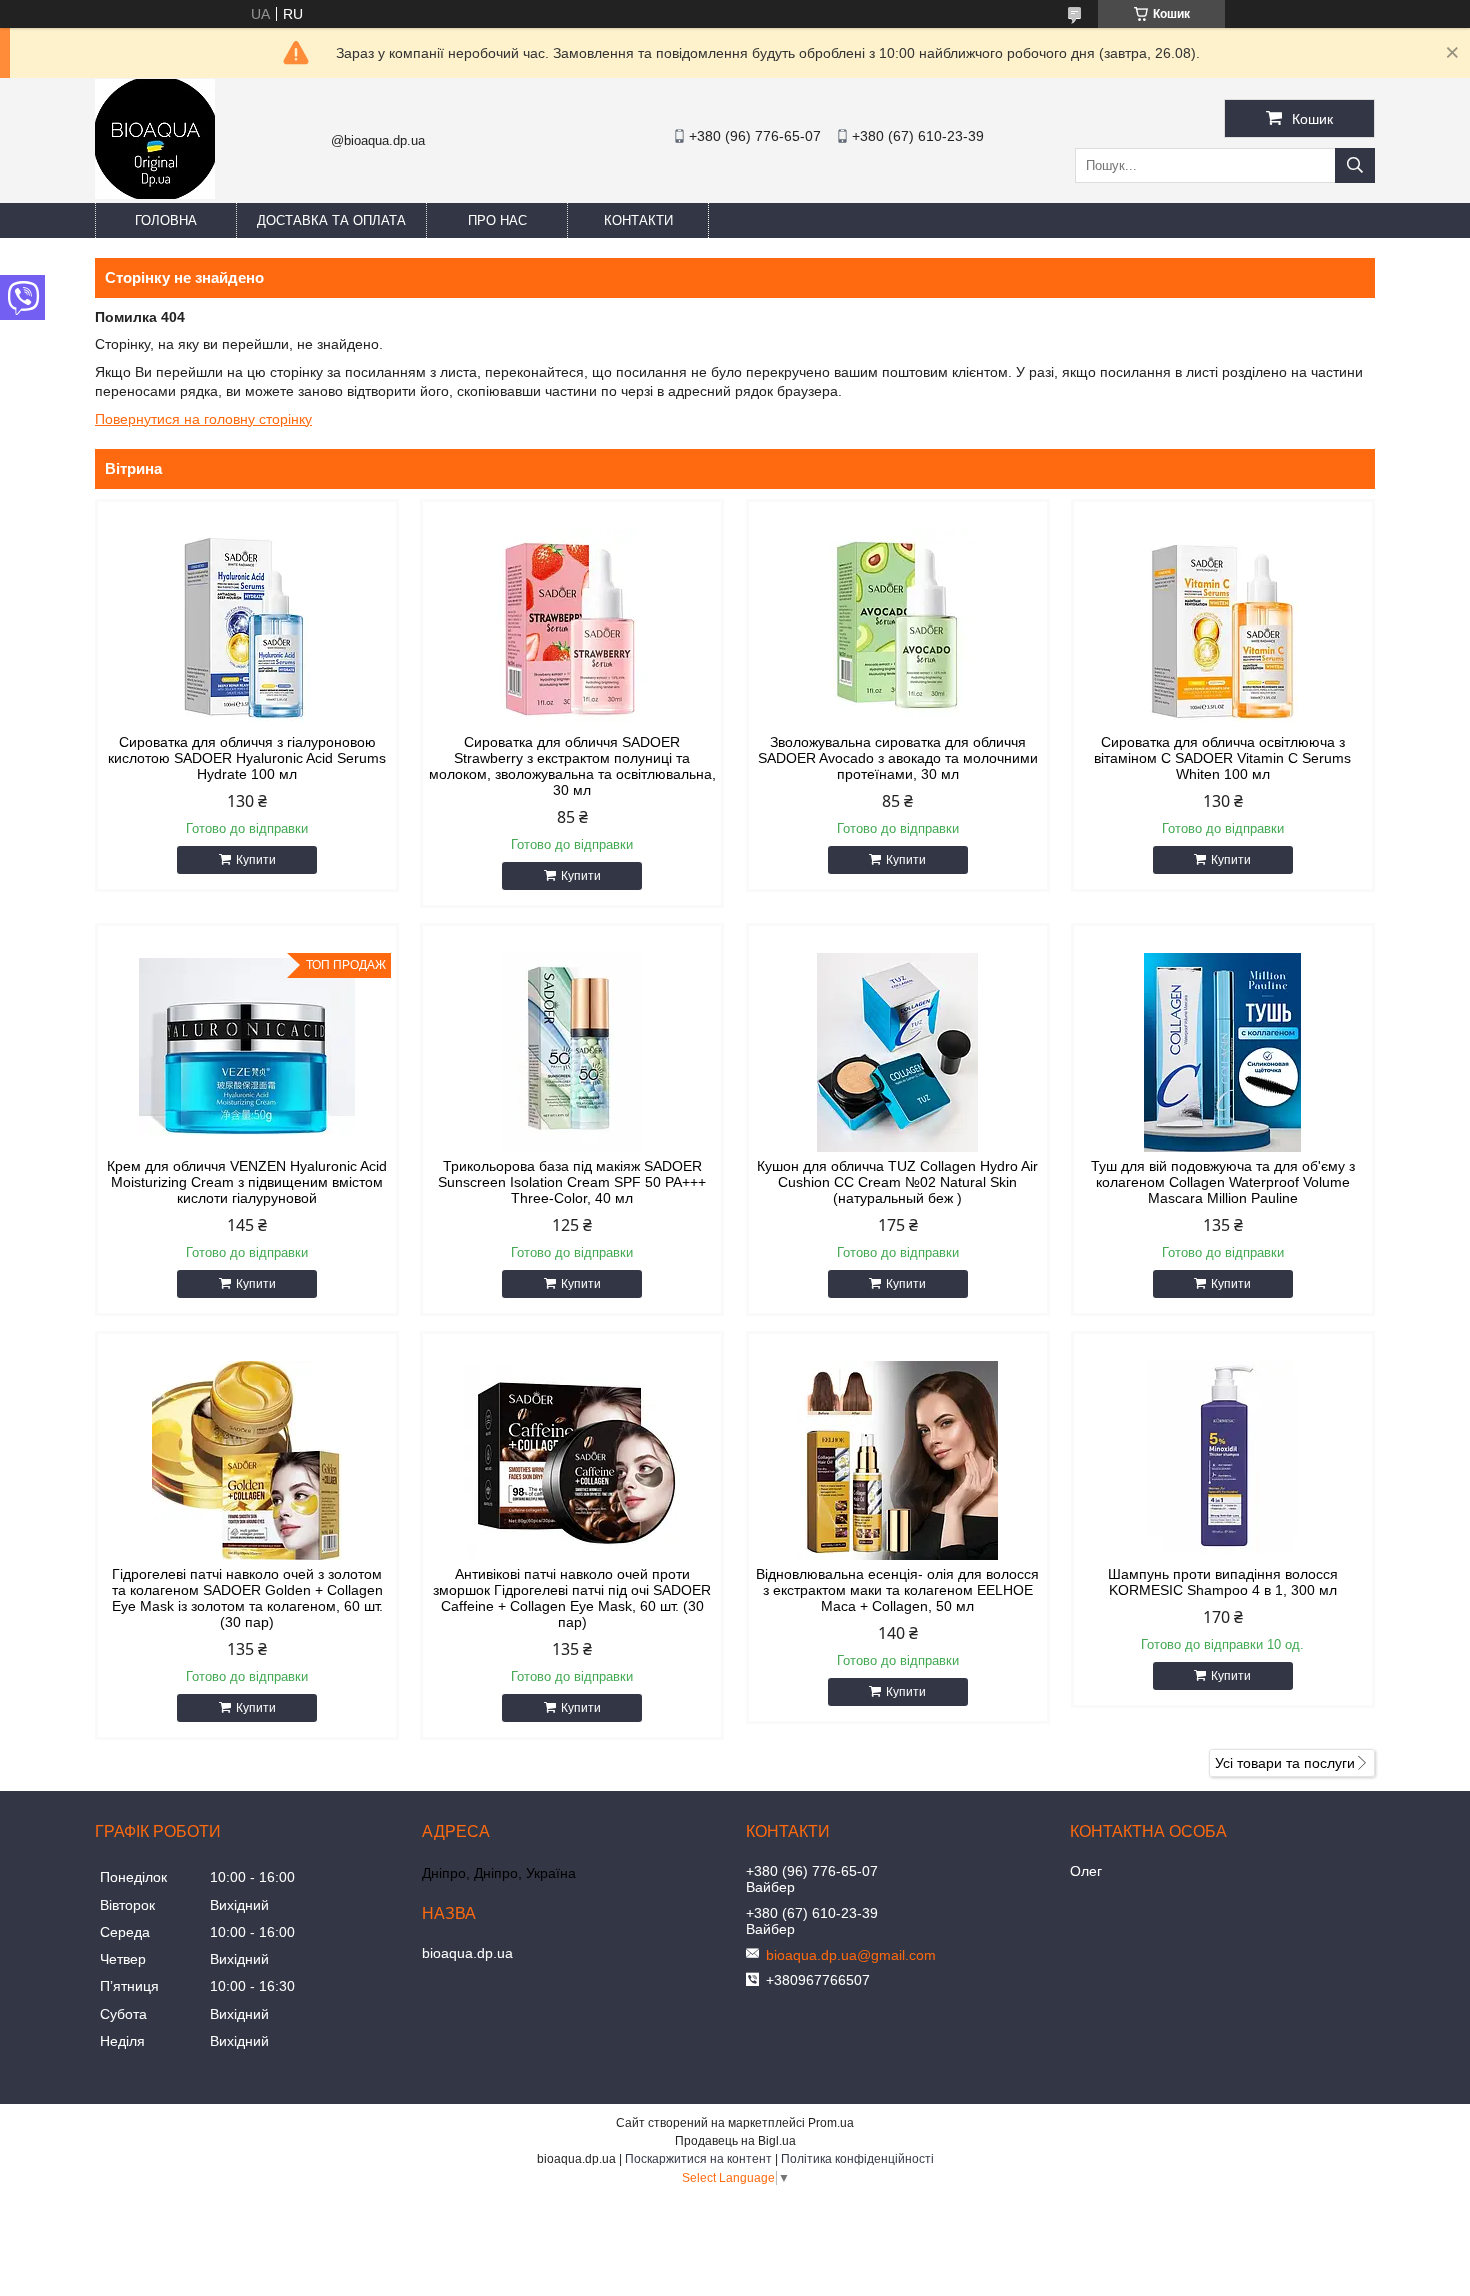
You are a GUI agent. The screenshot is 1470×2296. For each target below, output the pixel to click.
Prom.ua (831, 2123)
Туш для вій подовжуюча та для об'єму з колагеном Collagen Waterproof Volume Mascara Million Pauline (1223, 1182)
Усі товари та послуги (1285, 1763)
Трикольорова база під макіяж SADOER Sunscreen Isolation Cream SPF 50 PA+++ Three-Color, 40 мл (572, 1182)
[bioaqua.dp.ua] (155, 194)
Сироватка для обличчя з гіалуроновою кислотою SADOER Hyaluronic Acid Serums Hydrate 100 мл (247, 758)
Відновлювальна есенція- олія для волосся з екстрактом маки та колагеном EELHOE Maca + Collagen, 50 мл (897, 1590)
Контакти (638, 220)
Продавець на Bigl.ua (735, 2141)
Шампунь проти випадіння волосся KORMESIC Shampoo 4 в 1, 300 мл (1223, 1582)
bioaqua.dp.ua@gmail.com (851, 1955)
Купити (256, 860)
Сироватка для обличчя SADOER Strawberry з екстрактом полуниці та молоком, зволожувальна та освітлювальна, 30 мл (572, 766)
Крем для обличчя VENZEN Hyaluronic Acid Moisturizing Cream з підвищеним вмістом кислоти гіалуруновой (247, 1182)
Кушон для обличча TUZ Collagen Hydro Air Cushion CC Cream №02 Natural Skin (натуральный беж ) (897, 1182)
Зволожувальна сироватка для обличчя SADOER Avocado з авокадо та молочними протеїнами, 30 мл (898, 758)
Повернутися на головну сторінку (203, 419)
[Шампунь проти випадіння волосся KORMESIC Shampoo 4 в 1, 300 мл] (1223, 1461)
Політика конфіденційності (857, 2159)
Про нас (497, 220)
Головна (166, 220)
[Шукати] (1355, 165)
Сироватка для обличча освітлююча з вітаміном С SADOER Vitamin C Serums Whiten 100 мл (1222, 758)
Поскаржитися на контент (698, 2159)
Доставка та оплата (331, 220)
